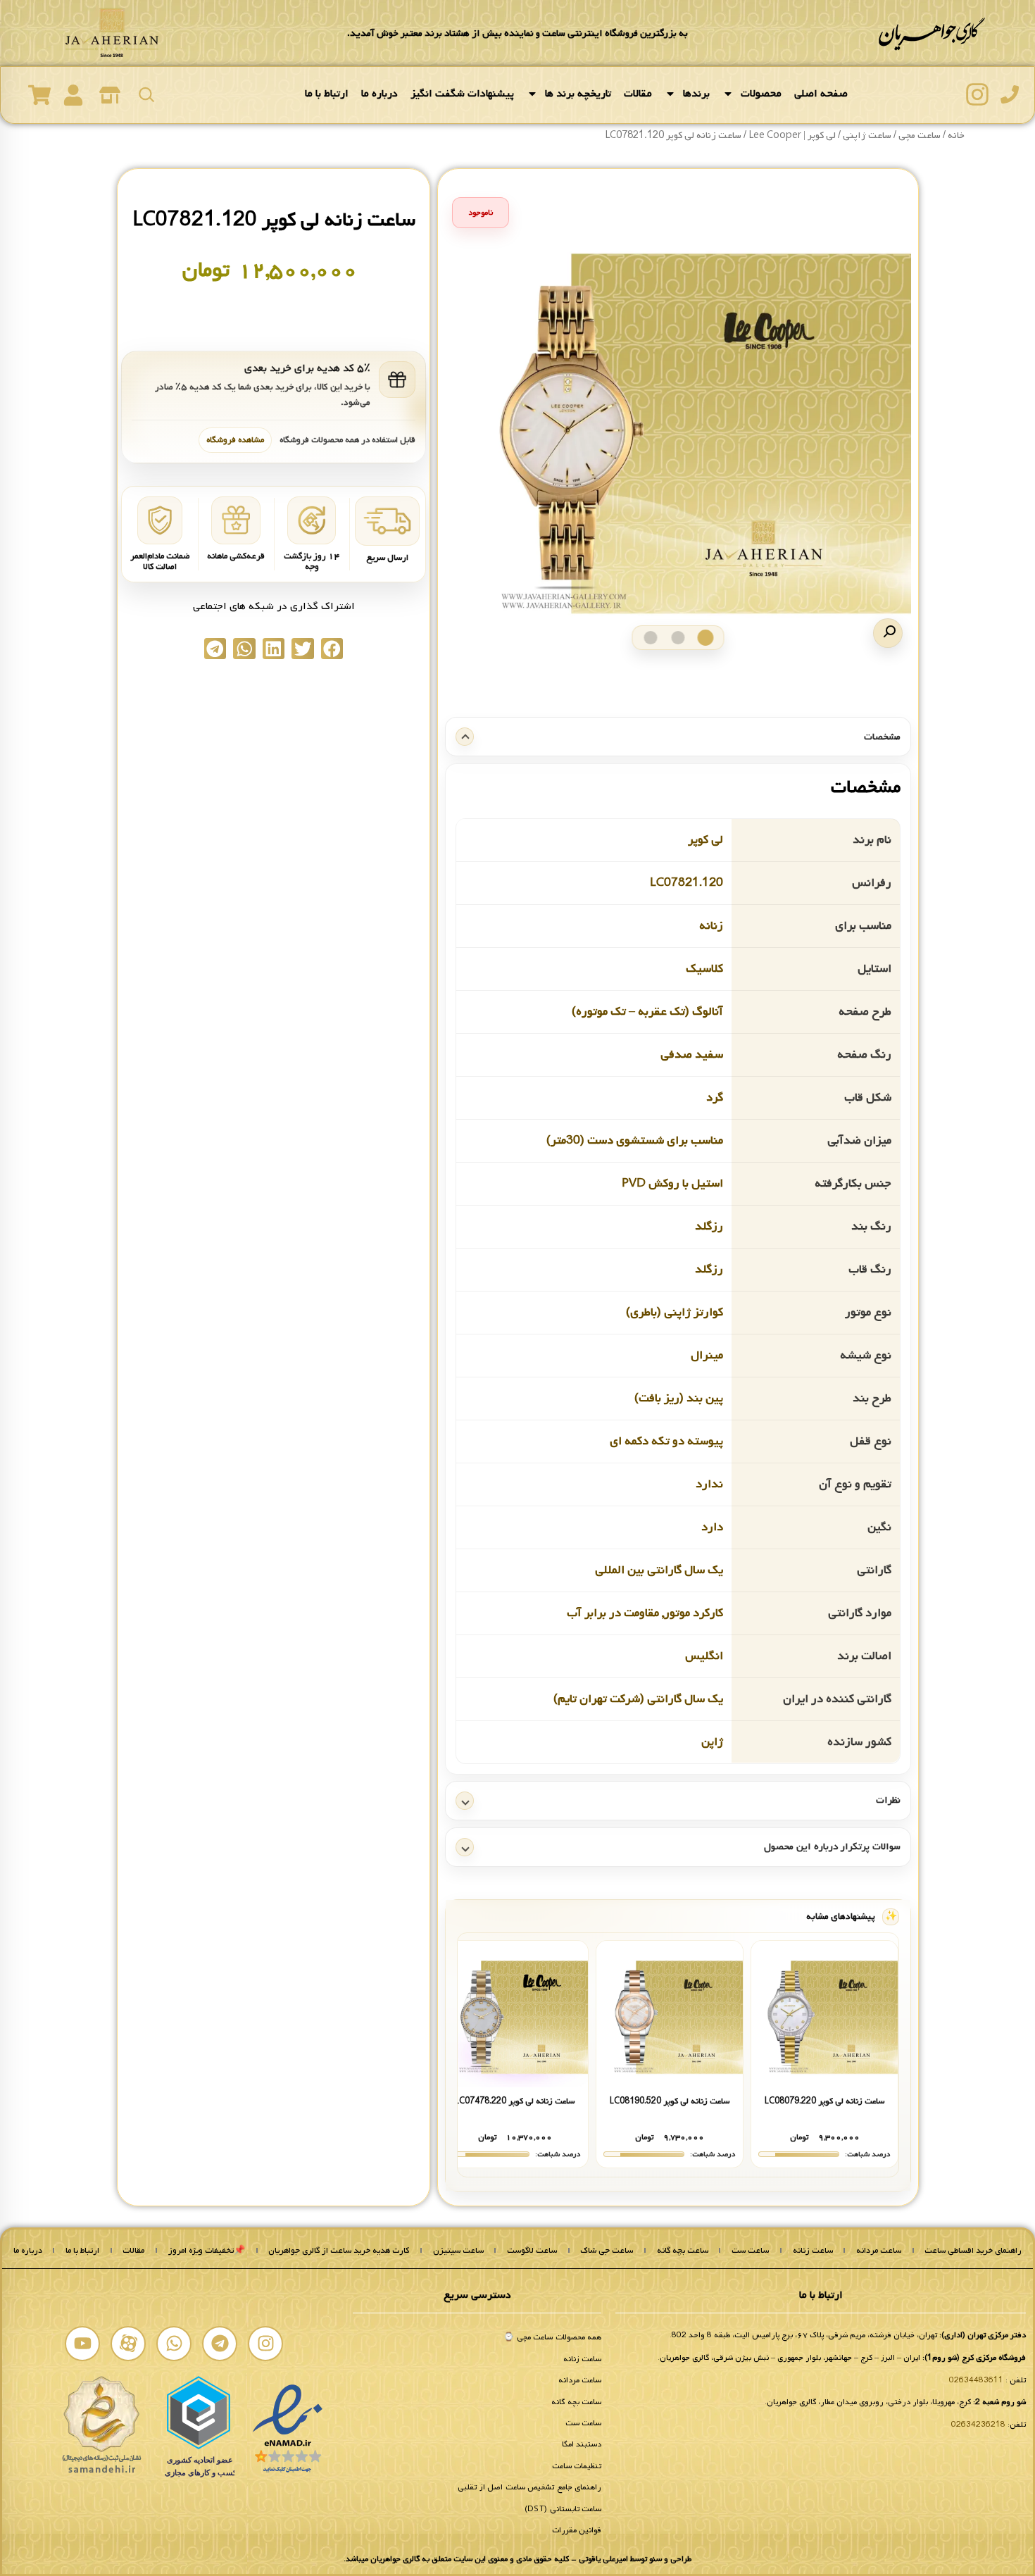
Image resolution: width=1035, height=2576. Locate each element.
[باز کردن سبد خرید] (39, 95)
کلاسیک (704, 968)
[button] (888, 633)
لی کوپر (705, 839)
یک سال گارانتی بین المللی (659, 1569)
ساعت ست (750, 2251)
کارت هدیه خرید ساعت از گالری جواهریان (339, 2251)
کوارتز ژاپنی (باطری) (675, 1312)
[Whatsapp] (174, 2344)
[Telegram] (220, 2344)
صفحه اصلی (821, 94)
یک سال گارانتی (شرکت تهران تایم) (638, 1698)
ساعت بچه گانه (683, 2251)
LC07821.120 (686, 882)
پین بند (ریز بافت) (679, 1398)
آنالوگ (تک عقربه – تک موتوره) (647, 1011)
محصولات (761, 94)
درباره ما (379, 94)
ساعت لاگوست (532, 2251)
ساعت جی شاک (607, 2251)
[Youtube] (82, 2344)
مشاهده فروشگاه (235, 440)
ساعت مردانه (879, 2251)
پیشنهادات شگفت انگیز (462, 94)
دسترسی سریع (477, 2295)
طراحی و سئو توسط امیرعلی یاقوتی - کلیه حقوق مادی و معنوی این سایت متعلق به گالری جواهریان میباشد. (517, 2559)
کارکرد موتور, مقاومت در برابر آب (645, 1612)
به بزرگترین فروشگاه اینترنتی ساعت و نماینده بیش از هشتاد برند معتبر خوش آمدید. (517, 33)
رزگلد (709, 1226)
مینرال (707, 1355)
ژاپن (712, 1741)
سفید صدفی (692, 1054)
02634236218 (978, 2425)
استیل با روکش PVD (672, 1183)
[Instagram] (265, 2344)
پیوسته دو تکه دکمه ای (666, 1440)
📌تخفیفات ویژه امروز (207, 2251)
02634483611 (976, 2380)
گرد (715, 1097)
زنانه (711, 925)
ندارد (709, 1483)
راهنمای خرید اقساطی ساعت (973, 2251)
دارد (712, 1526)
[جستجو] (146, 94)
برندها (696, 94)
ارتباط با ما (327, 94)
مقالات (638, 94)
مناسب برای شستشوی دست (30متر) (635, 1140)
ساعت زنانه (813, 2251)
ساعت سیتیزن (458, 2251)
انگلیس (704, 1655)
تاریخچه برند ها (578, 94)
